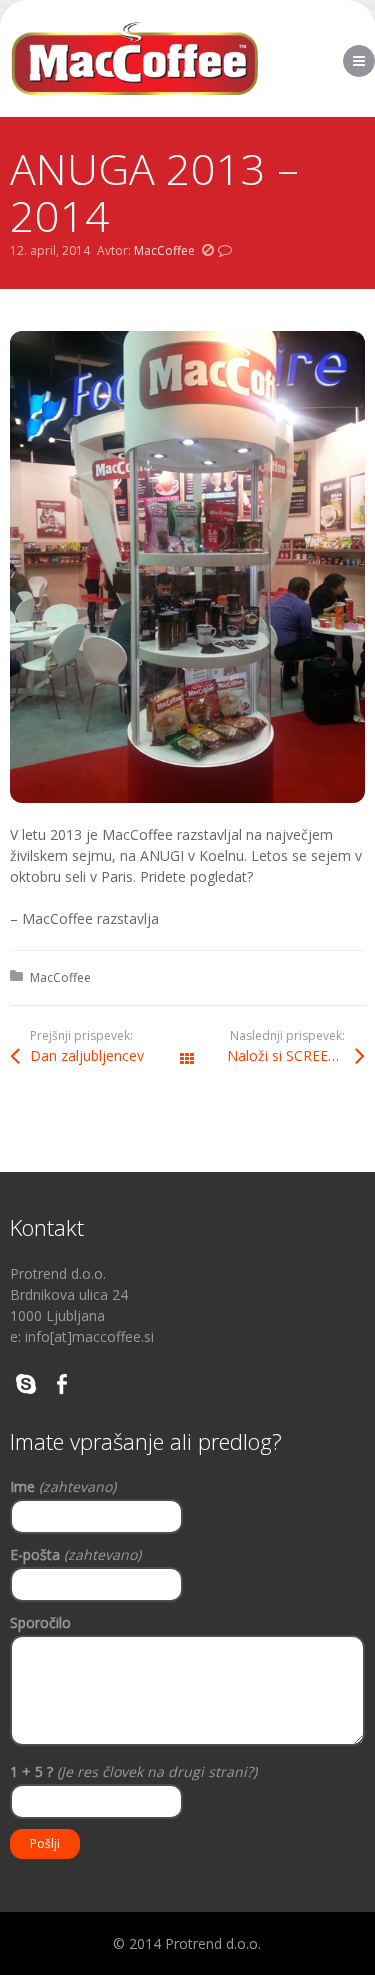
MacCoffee (164, 250)
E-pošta (75, 1554)
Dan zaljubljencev (87, 1055)
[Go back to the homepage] (135, 58)
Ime (63, 1486)
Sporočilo (40, 1622)
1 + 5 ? (133, 1771)
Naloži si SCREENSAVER (295, 1055)
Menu (374, 60)
